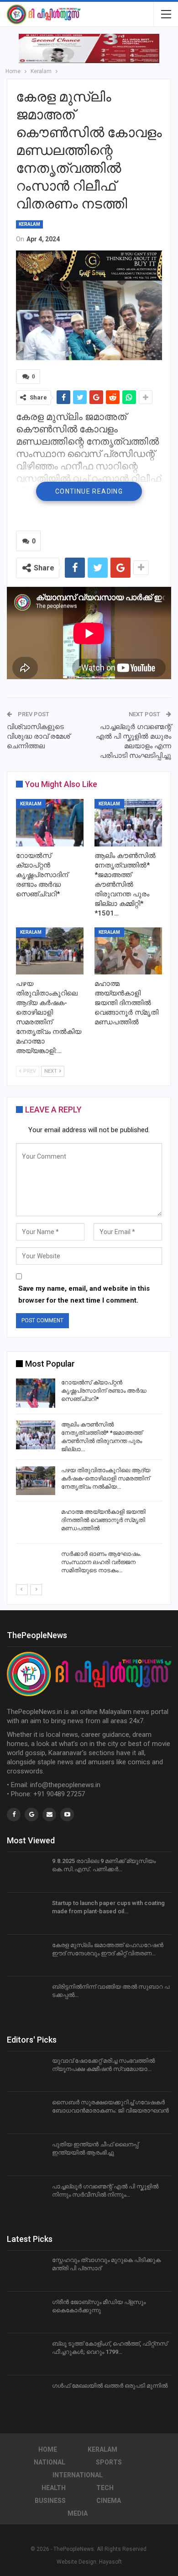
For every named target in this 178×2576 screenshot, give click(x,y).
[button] (89, 48)
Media (78, 2513)
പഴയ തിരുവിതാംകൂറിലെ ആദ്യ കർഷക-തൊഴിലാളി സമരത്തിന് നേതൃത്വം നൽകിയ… (106, 1478)
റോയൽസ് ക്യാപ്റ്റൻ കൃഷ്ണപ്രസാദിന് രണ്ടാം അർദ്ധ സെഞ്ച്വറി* (104, 1391)
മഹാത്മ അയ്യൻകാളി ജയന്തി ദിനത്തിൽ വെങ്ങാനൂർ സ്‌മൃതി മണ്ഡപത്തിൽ (103, 1520)
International (78, 2475)
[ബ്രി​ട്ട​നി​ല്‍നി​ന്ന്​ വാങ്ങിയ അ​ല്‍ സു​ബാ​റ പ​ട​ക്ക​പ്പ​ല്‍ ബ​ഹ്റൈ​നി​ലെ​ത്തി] (26, 1997)
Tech (105, 2488)
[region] (89, 48)
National (50, 2462)
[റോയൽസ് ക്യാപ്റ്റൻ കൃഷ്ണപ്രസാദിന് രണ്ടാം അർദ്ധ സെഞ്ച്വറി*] (50, 823)
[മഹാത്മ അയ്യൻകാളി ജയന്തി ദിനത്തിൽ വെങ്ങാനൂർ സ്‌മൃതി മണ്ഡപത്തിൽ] (128, 951)
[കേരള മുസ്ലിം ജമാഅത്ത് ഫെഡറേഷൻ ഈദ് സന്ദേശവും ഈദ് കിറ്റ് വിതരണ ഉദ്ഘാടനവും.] (26, 1956)
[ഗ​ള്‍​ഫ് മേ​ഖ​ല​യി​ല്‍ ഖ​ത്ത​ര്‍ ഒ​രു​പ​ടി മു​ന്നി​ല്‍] (26, 2396)
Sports (109, 2462)
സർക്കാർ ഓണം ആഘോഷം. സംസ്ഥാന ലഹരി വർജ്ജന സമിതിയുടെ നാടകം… (101, 1562)
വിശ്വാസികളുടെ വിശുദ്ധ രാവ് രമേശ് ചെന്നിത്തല (38, 736)
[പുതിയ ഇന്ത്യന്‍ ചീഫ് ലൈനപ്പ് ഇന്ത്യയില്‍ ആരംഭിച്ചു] (26, 2155)
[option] (89, 1480)
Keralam (29, 224)
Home (48, 2449)
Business (50, 2501)
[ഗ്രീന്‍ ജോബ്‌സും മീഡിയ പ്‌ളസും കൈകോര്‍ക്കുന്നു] (26, 2313)
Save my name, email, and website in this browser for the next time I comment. (84, 1294)
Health (54, 2488)
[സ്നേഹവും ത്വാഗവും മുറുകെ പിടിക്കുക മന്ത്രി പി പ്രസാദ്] (26, 2271)
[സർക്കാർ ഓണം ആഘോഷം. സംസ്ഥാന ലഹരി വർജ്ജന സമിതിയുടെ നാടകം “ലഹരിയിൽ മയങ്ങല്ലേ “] (36, 1565)
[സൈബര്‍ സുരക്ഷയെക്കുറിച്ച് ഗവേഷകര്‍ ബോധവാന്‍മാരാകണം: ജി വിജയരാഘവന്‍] (26, 2113)
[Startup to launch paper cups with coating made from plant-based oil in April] (26, 1914)
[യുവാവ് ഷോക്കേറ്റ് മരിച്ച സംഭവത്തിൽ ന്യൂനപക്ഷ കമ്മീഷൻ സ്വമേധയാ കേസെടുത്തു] (26, 2071)
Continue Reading (89, 491)
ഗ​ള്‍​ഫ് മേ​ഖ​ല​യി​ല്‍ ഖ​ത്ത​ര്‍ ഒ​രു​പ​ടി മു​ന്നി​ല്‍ (110, 2386)
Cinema (109, 2501)
